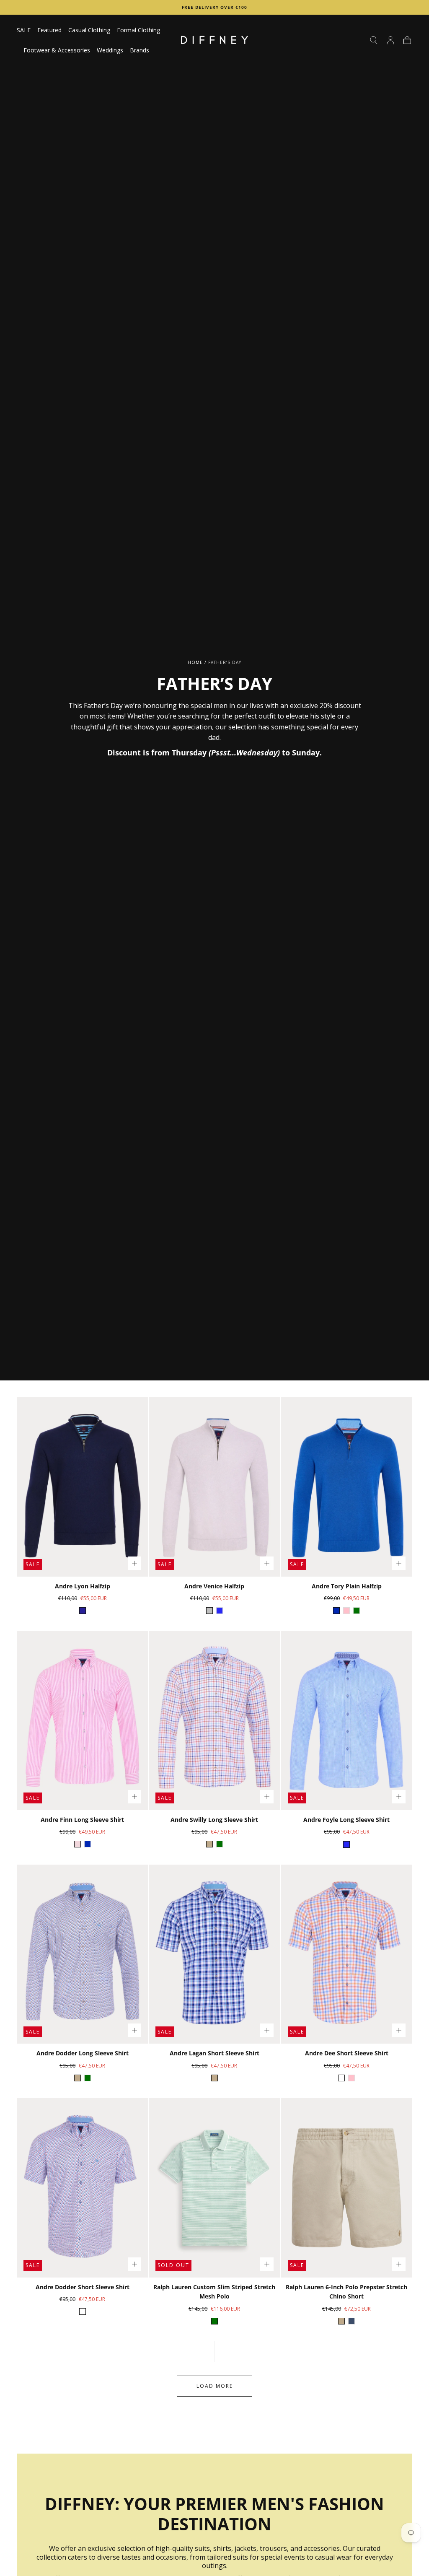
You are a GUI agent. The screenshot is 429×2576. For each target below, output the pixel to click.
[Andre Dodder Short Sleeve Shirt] (82, 2188)
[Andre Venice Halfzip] (214, 1487)
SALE (24, 30)
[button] (374, 40)
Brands (140, 51)
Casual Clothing (89, 30)
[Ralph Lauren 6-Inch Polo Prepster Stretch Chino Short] (347, 2188)
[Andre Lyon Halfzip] (82, 1487)
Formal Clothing (138, 30)
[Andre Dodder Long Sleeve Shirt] (82, 1954)
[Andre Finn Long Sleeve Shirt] (82, 1720)
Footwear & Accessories (57, 51)
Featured (49, 30)
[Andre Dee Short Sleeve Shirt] (347, 1954)
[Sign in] (390, 40)
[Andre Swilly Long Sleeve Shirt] (214, 1720)
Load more (215, 2386)
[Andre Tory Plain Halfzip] (347, 1487)
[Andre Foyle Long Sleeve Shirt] (347, 1720)
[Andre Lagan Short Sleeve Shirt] (214, 1954)
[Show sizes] (134, 1563)
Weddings (110, 51)
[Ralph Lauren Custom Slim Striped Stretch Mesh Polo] (214, 2188)
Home (195, 662)
